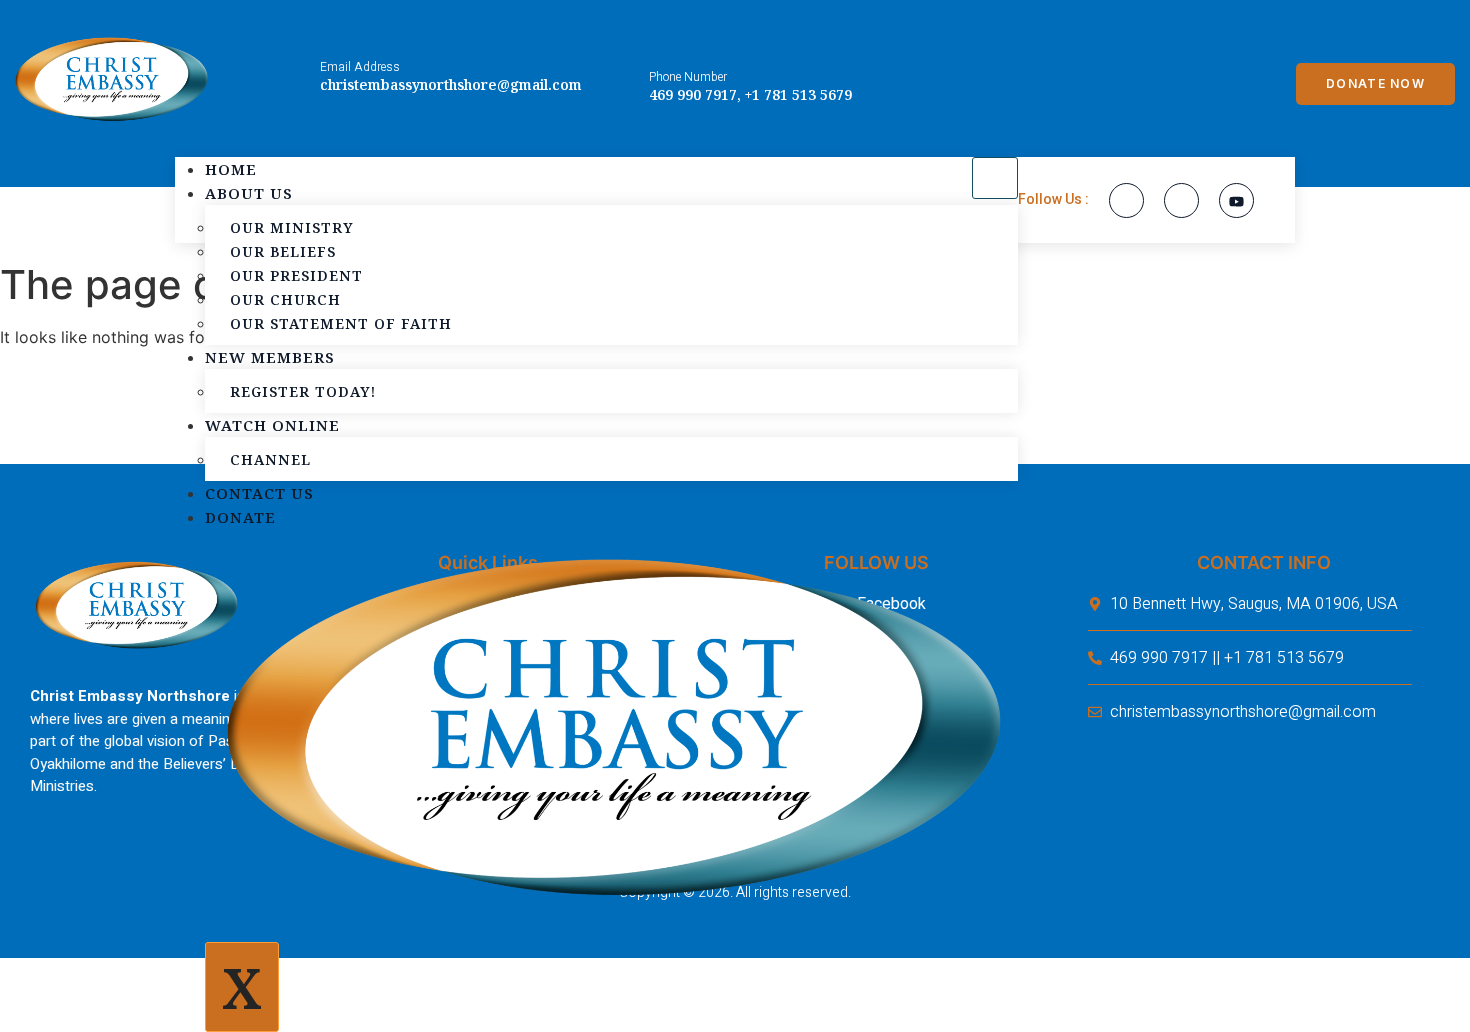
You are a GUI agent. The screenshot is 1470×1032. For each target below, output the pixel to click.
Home (231, 169)
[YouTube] (1236, 200)
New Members (270, 357)
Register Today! (303, 391)
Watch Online (272, 425)
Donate (240, 517)
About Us (249, 193)
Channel (270, 459)
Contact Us (259, 493)
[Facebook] (1126, 200)
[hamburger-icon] (995, 178)
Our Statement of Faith (341, 323)
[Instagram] (1181, 200)
